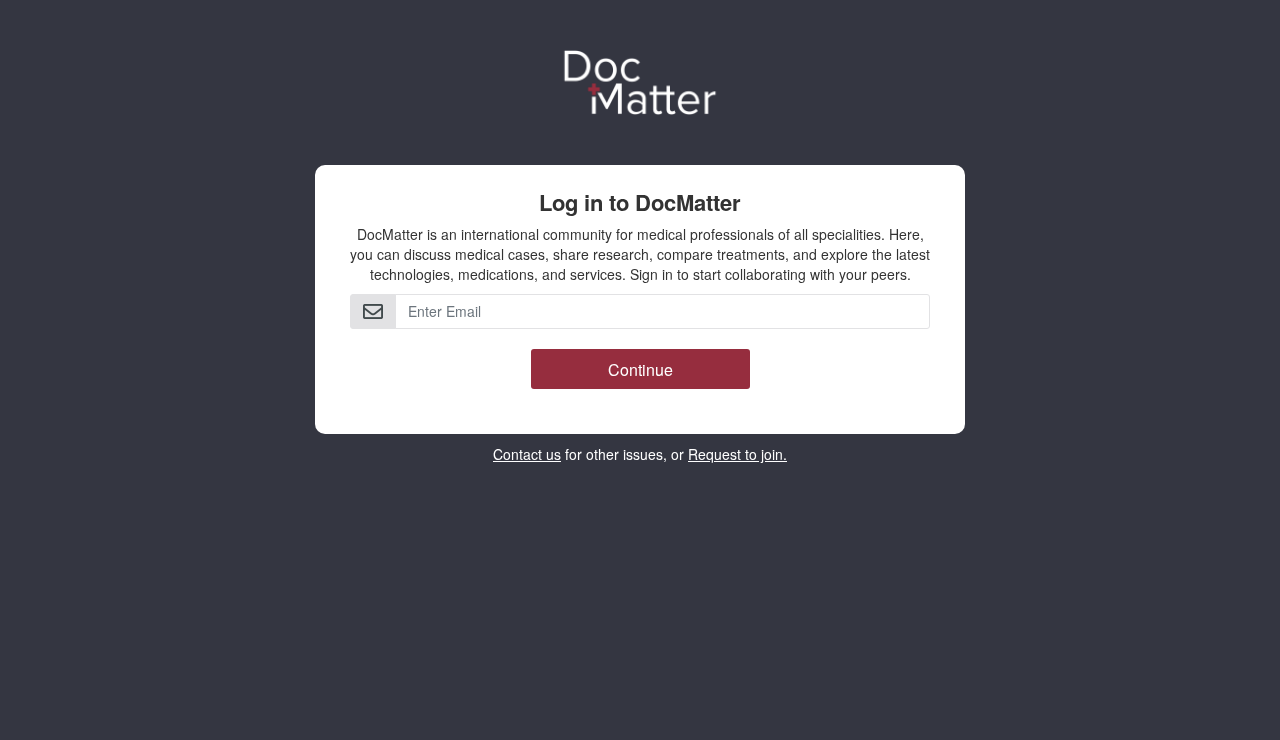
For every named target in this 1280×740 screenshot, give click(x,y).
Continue (640, 369)
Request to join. (737, 454)
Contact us (527, 454)
